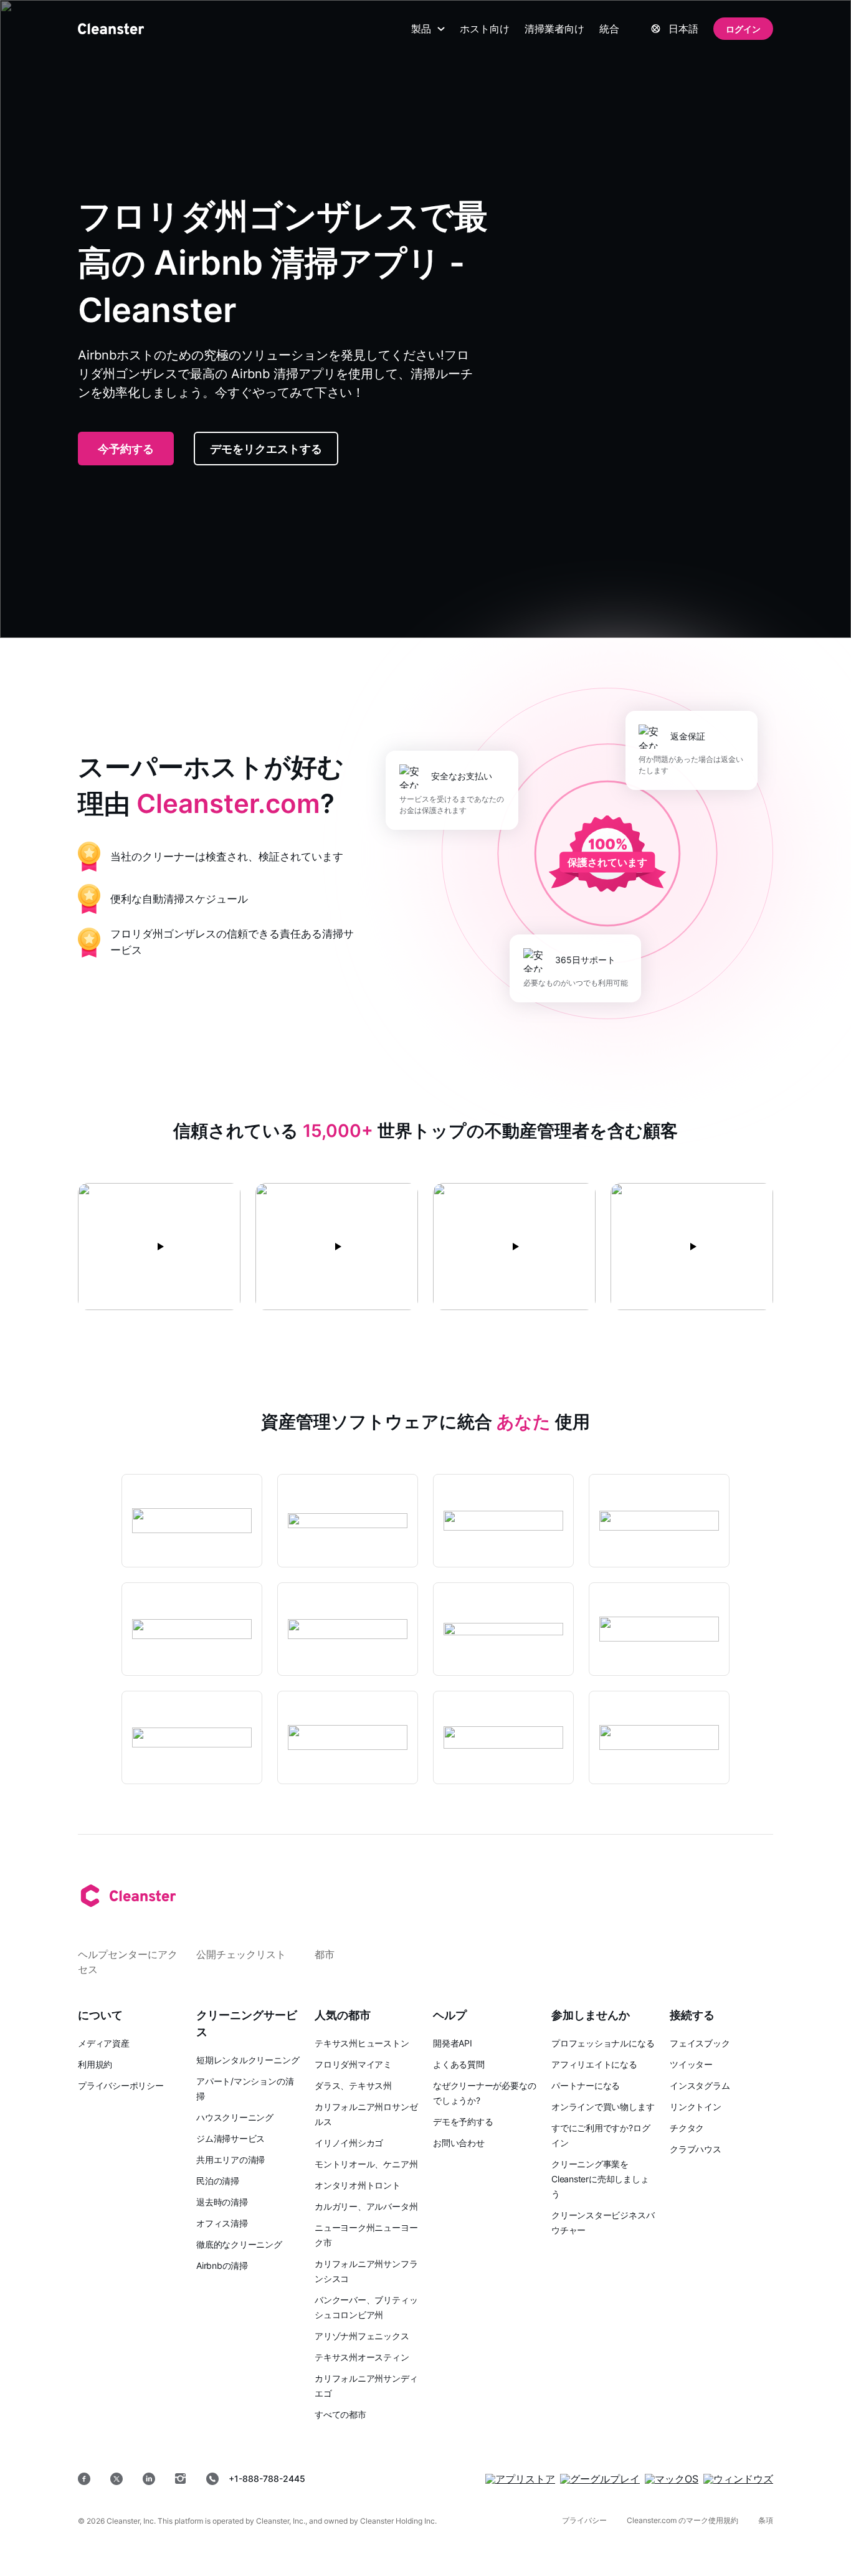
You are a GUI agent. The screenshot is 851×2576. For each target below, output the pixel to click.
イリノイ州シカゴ (349, 2143)
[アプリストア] (520, 2479)
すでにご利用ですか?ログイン (601, 2135)
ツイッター (691, 2064)
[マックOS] (672, 2479)
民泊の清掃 (218, 2181)
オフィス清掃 (222, 2223)
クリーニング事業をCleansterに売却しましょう (600, 2179)
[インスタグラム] (181, 2479)
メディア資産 (104, 2043)
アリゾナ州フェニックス (362, 2336)
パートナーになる (586, 2085)
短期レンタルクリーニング (248, 2060)
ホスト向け (485, 29)
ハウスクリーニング (235, 2117)
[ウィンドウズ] (738, 2479)
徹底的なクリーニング (239, 2244)
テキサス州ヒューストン (362, 2043)
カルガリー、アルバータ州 (366, 2206)
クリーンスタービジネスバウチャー (603, 2222)
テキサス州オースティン (362, 2357)
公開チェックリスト (241, 1954)
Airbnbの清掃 (222, 2265)
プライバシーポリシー (121, 2085)
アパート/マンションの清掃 (245, 2089)
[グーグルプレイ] (600, 2479)
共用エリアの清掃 (231, 2160)
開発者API (453, 2043)
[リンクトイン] (149, 2479)
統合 (609, 29)
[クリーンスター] (111, 29)
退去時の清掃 (222, 2202)
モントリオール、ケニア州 (366, 2164)
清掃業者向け (554, 29)
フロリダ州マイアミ (353, 2064)
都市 (325, 1954)
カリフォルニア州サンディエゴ (366, 2386)
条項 (766, 2520)
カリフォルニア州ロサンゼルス (366, 2114)
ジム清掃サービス (231, 2138)
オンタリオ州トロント (358, 2185)
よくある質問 (459, 2064)
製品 (421, 29)
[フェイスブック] (84, 2479)
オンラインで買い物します (603, 2107)
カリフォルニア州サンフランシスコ (366, 2271)
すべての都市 (340, 2414)
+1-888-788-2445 (267, 2479)
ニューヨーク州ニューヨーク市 (366, 2235)
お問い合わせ (459, 2143)
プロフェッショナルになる (603, 2043)
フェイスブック (700, 2043)
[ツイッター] (116, 2479)
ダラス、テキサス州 (353, 2085)
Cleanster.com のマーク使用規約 (682, 2520)
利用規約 (95, 2064)
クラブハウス (696, 2149)
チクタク (687, 2128)
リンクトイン (696, 2107)
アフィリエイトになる (594, 2064)
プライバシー (584, 2520)
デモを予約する (463, 2122)
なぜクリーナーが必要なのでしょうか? (484, 2093)
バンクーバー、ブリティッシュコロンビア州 (366, 2307)
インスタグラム (700, 2085)
